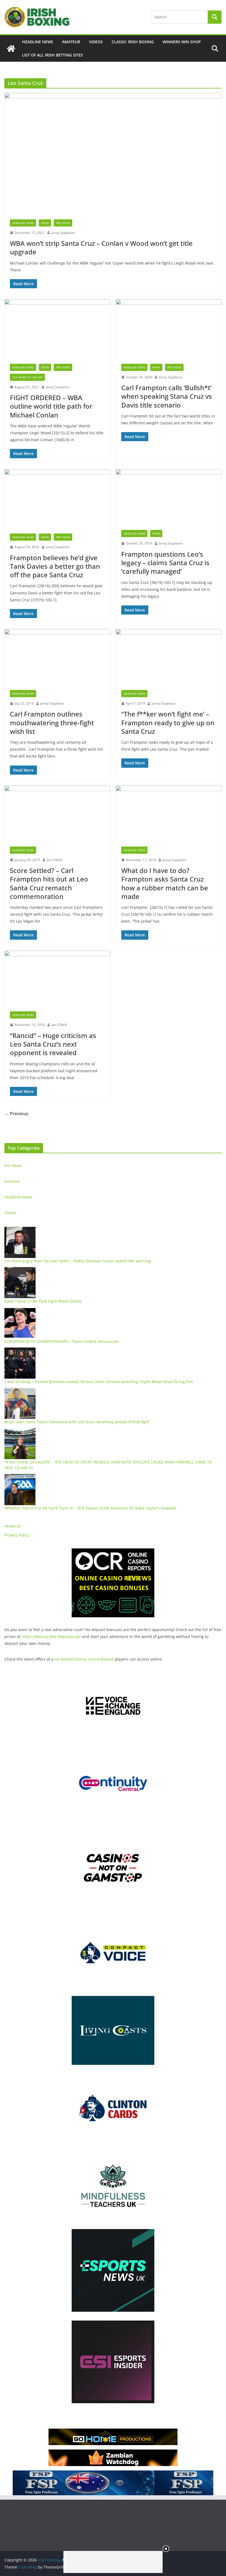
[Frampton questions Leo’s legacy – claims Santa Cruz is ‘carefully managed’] (169, 497)
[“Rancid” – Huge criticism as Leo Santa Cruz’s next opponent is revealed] (57, 978)
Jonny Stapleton (63, 233)
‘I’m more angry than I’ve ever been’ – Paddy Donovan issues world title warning (78, 1261)
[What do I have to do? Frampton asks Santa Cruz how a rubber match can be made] (169, 813)
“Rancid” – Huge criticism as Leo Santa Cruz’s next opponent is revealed (53, 1044)
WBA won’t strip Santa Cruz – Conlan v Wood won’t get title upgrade (101, 247)
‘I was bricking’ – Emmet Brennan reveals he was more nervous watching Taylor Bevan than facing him (99, 1382)
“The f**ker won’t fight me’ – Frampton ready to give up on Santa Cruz (168, 722)
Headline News (38, 42)
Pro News (63, 223)
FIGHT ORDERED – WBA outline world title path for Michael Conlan (51, 406)
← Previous (16, 1114)
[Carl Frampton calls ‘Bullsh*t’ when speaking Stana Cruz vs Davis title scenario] (169, 329)
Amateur (71, 42)
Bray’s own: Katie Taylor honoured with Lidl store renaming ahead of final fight (77, 1422)
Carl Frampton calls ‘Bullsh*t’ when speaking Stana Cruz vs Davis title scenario (167, 396)
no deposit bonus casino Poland (84, 1659)
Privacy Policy (17, 1535)
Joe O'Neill (54, 860)
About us (13, 1526)
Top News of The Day (27, 377)
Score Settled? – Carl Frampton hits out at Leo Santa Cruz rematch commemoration (49, 883)
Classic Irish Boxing (133, 42)
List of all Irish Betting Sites (53, 55)
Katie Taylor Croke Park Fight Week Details (43, 1301)
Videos (96, 42)
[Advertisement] (113, 2562)
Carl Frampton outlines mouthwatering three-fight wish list (52, 722)
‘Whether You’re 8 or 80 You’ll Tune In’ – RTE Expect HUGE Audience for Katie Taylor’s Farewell (90, 1508)
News (45, 223)
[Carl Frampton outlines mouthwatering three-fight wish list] (57, 657)
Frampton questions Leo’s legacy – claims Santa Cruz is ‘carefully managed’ (165, 563)
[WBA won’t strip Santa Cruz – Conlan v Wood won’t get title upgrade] (113, 153)
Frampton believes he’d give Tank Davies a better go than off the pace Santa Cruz (55, 566)
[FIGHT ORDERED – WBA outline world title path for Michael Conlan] (57, 329)
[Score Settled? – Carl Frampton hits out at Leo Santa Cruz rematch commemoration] (57, 813)
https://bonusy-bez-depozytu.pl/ (51, 1636)
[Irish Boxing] (11, 48)
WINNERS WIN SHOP (182, 42)
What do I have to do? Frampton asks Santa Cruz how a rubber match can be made (165, 883)
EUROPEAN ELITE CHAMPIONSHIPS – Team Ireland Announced (62, 1341)
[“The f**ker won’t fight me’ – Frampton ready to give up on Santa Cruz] (169, 657)
